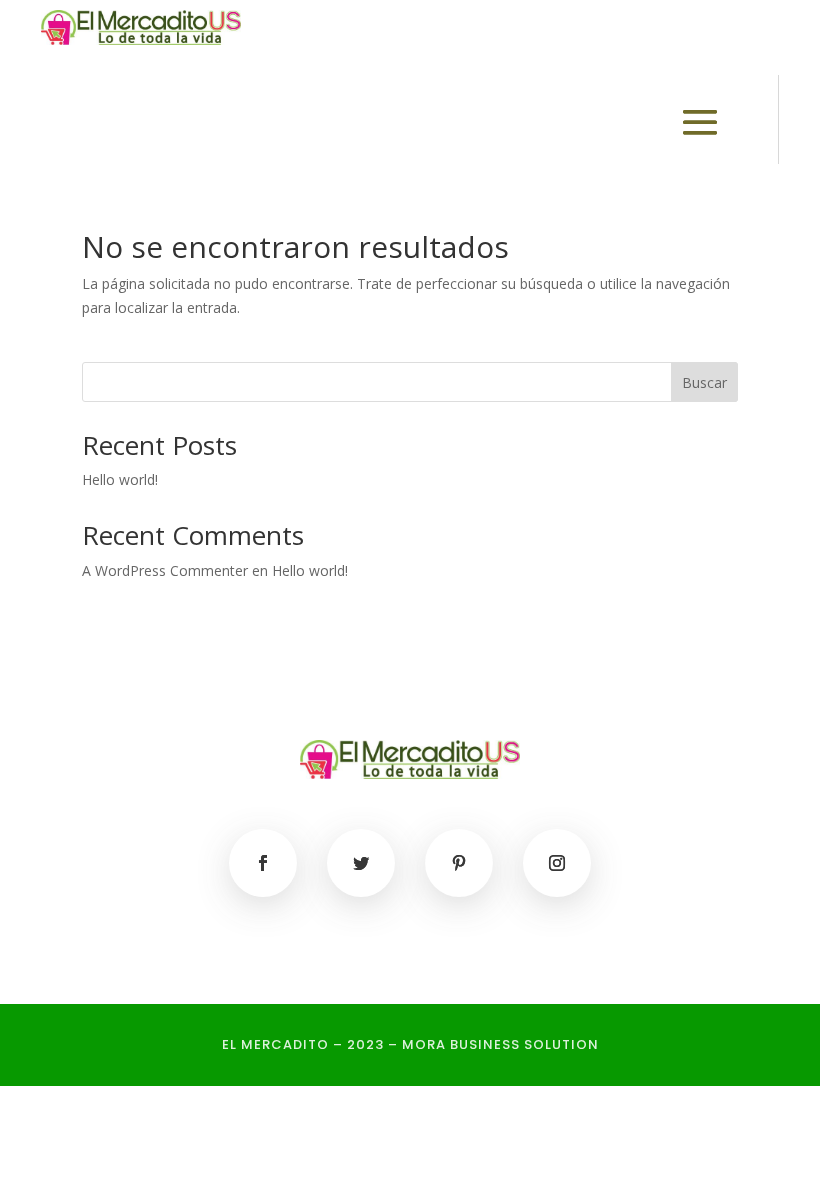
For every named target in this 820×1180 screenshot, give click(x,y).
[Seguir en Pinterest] (459, 863)
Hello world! (120, 479)
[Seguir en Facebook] (263, 863)
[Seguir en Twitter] (361, 863)
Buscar (704, 382)
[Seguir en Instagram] (557, 863)
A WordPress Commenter (165, 570)
